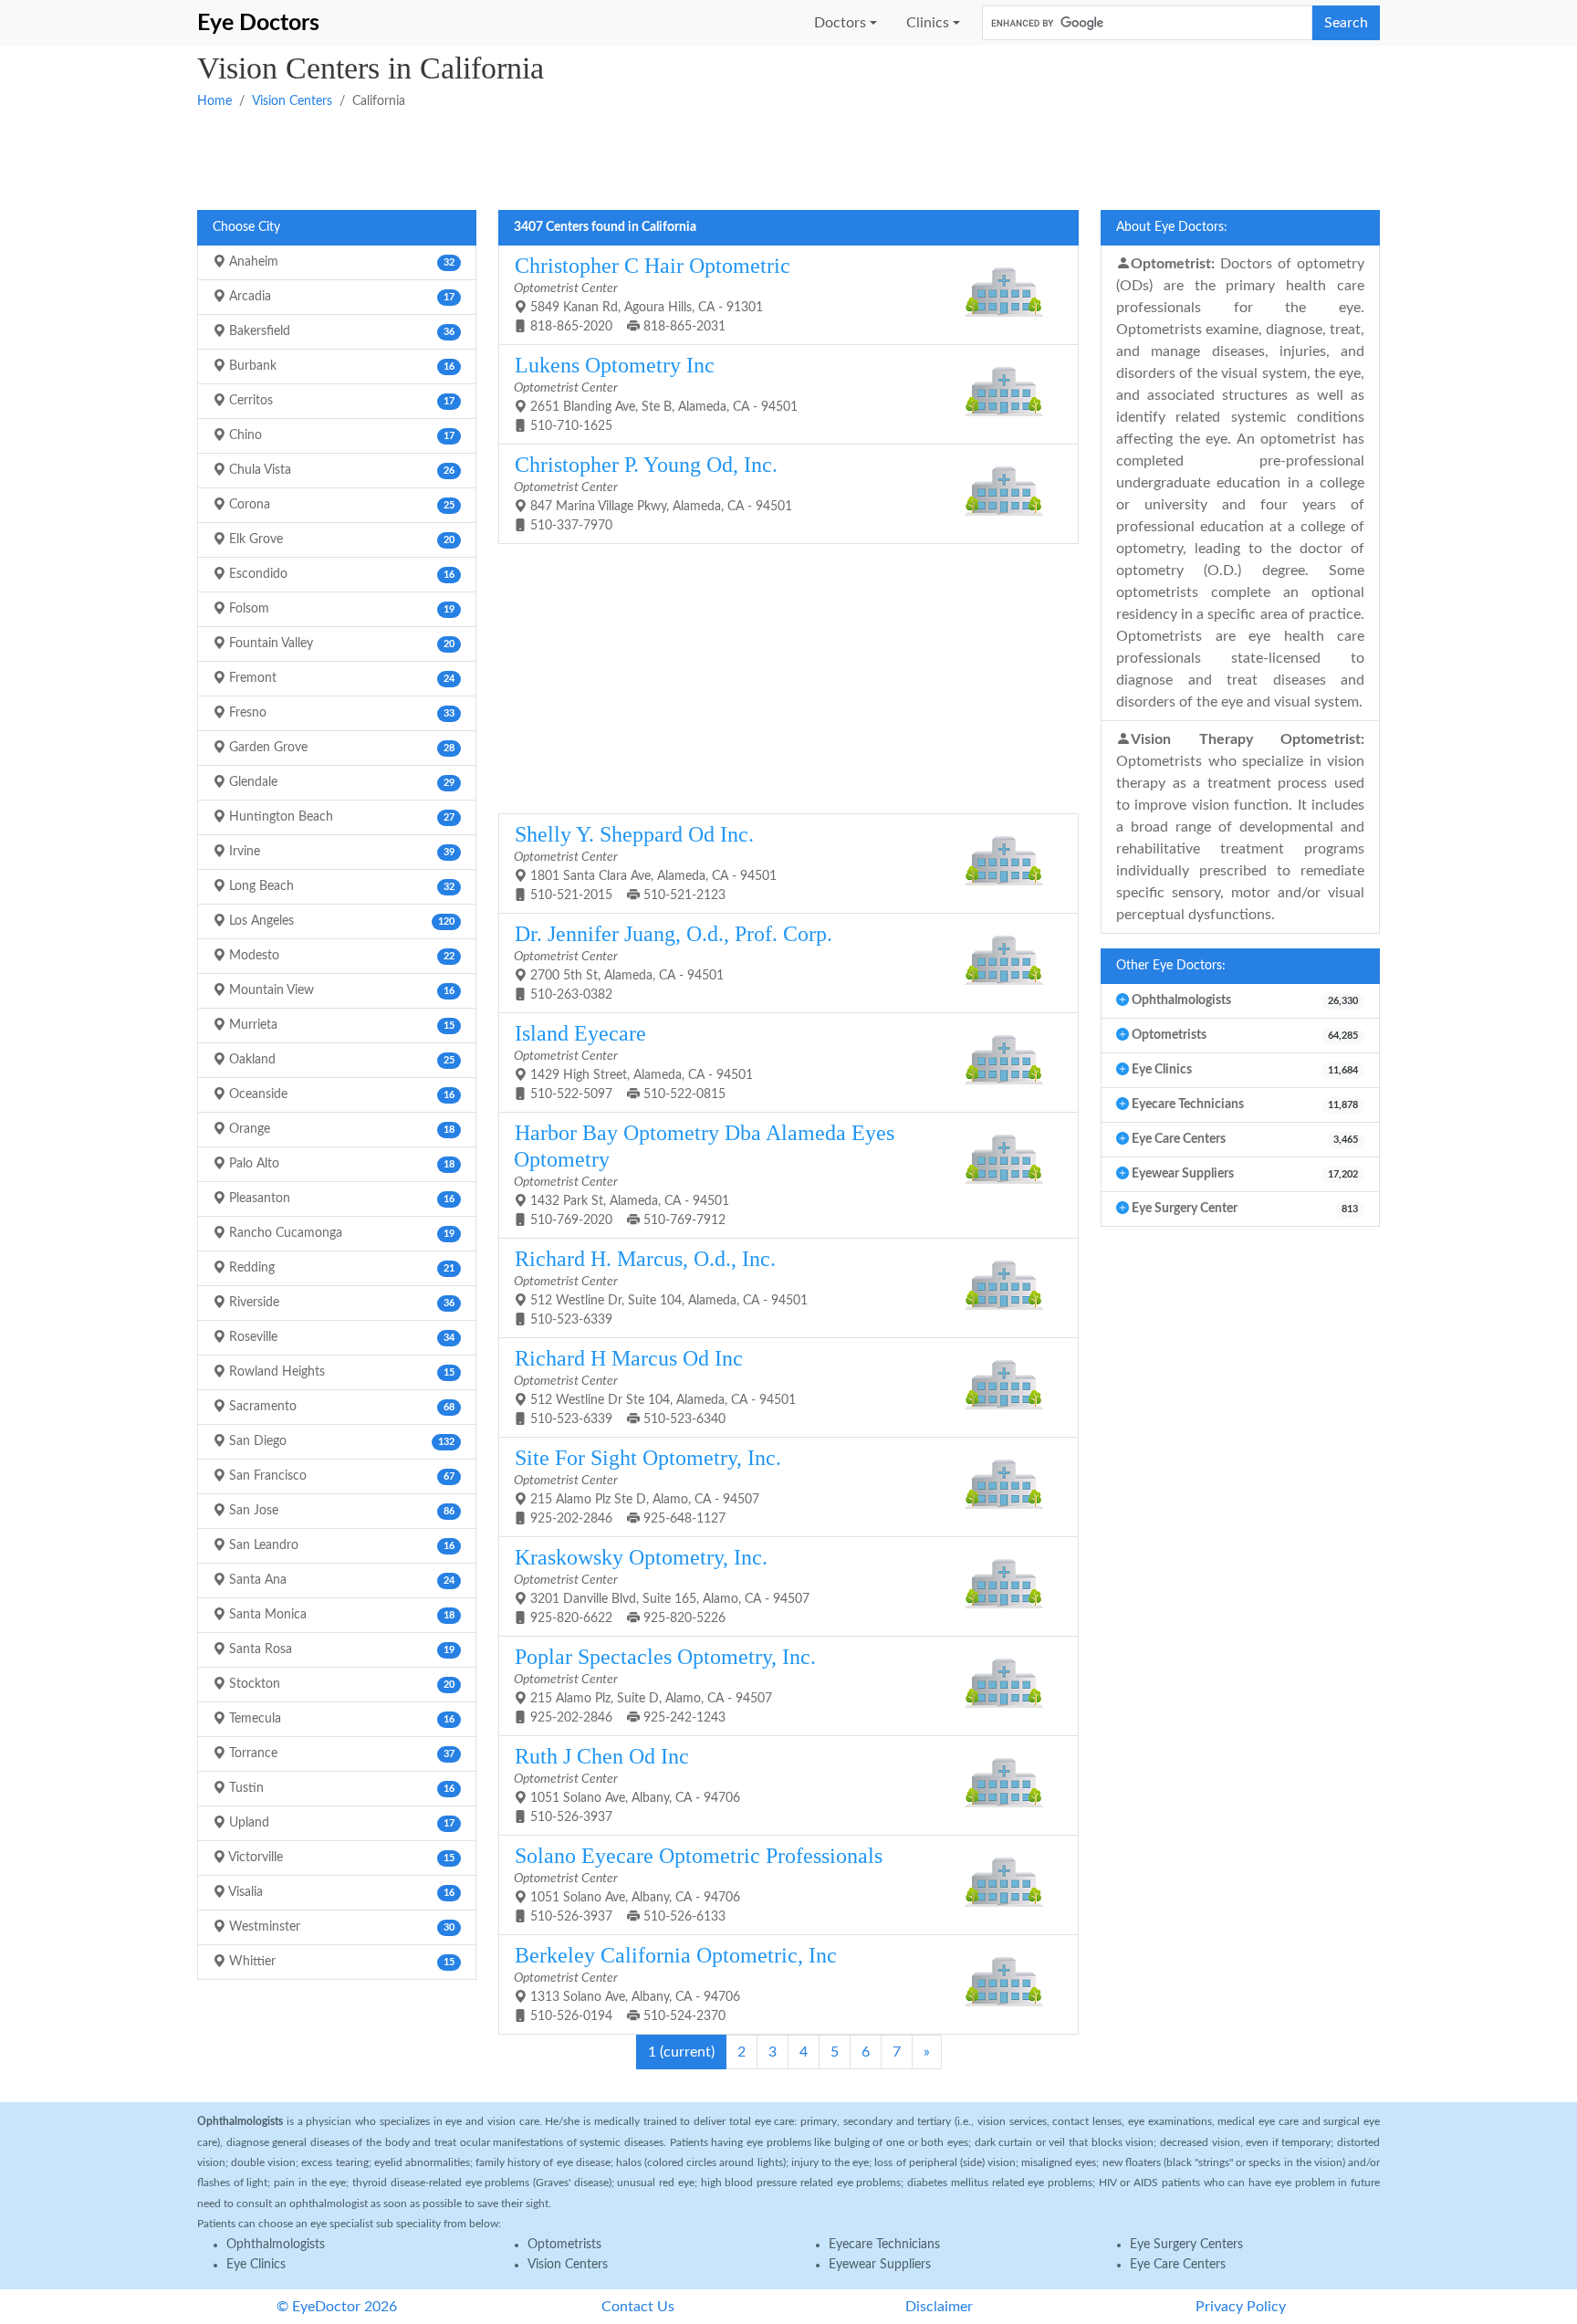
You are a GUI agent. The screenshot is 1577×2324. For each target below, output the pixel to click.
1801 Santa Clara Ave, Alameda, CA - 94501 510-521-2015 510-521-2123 (645, 862)
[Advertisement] (745, 158)
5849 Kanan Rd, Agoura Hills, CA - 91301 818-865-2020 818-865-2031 (652, 293)
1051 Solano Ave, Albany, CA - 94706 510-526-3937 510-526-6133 (698, 1884)
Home (214, 101)
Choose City (246, 227)
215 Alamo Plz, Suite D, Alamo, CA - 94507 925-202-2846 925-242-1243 (665, 1685)
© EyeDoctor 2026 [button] (337, 2307)
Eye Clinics (256, 2265)
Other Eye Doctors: (1171, 966)
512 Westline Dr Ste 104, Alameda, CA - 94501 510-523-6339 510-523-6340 (655, 1386)
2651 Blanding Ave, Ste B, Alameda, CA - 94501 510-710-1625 (656, 393)
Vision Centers (292, 101)
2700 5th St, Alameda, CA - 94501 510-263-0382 (673, 962)
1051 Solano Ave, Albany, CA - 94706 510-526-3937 (627, 1784)
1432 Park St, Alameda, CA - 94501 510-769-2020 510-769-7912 (704, 1174)
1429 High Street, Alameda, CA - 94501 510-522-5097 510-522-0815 (633, 1061)
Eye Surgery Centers (1186, 2245)
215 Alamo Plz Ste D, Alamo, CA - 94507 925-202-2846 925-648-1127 (648, 1486)
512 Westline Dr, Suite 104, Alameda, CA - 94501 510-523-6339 (661, 1287)
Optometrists (564, 2245)
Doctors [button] (840, 23)
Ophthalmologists (276, 2245)
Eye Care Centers (1178, 2265)
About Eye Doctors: (1172, 227)
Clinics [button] (928, 23)
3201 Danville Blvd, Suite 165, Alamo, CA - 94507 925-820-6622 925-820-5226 (662, 1585)
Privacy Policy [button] (1241, 2307)
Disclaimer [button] (939, 2307)
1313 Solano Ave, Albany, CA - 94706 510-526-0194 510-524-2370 (675, 1983)
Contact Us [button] (638, 2307)
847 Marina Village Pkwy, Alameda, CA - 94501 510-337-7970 (653, 492)
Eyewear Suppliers (880, 2265)
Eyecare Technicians (884, 2245)
